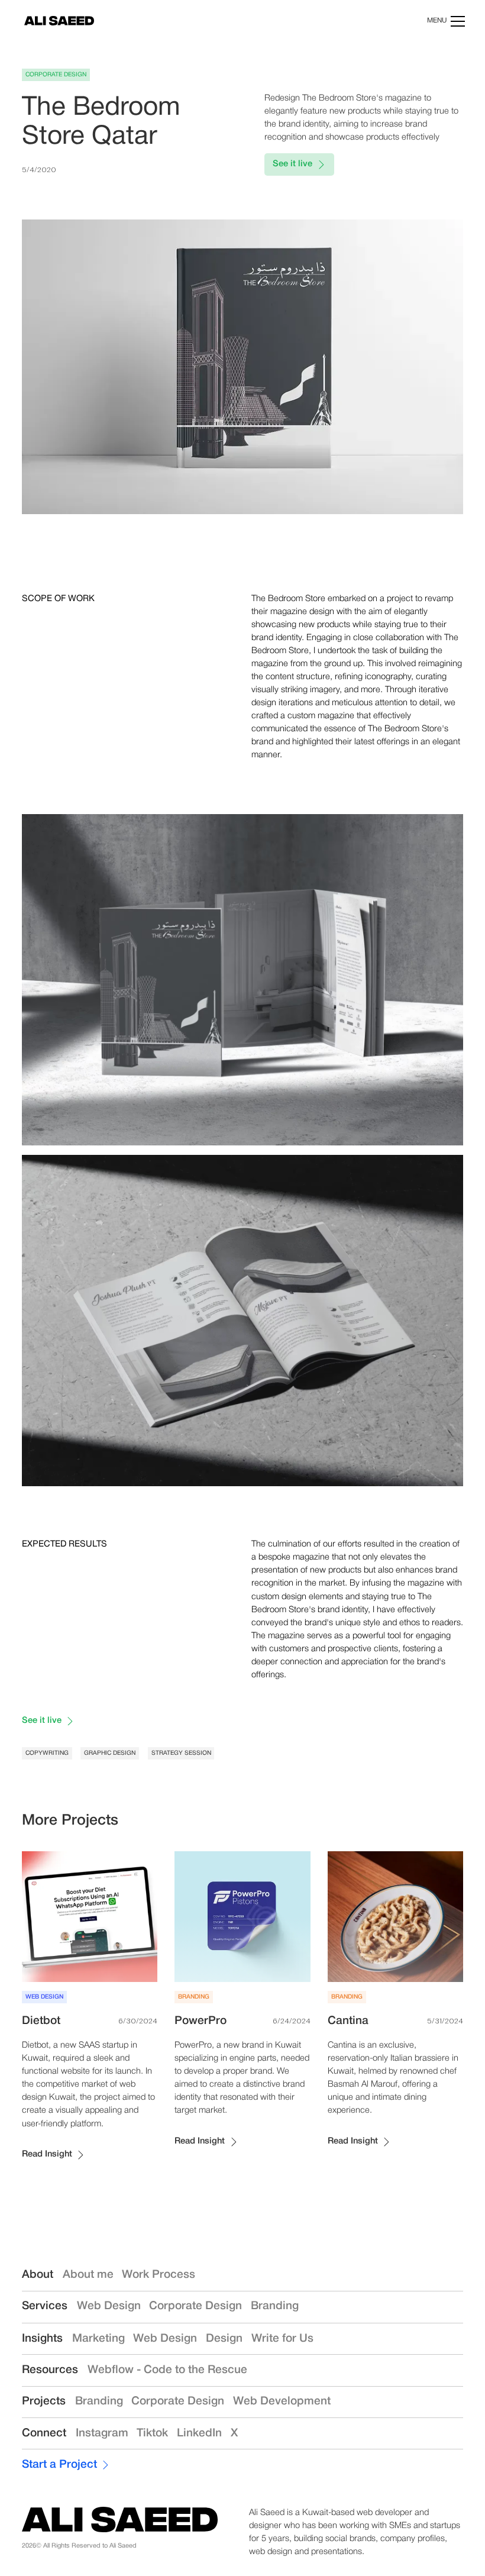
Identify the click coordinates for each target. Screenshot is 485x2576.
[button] (444, 21)
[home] (59, 21)
